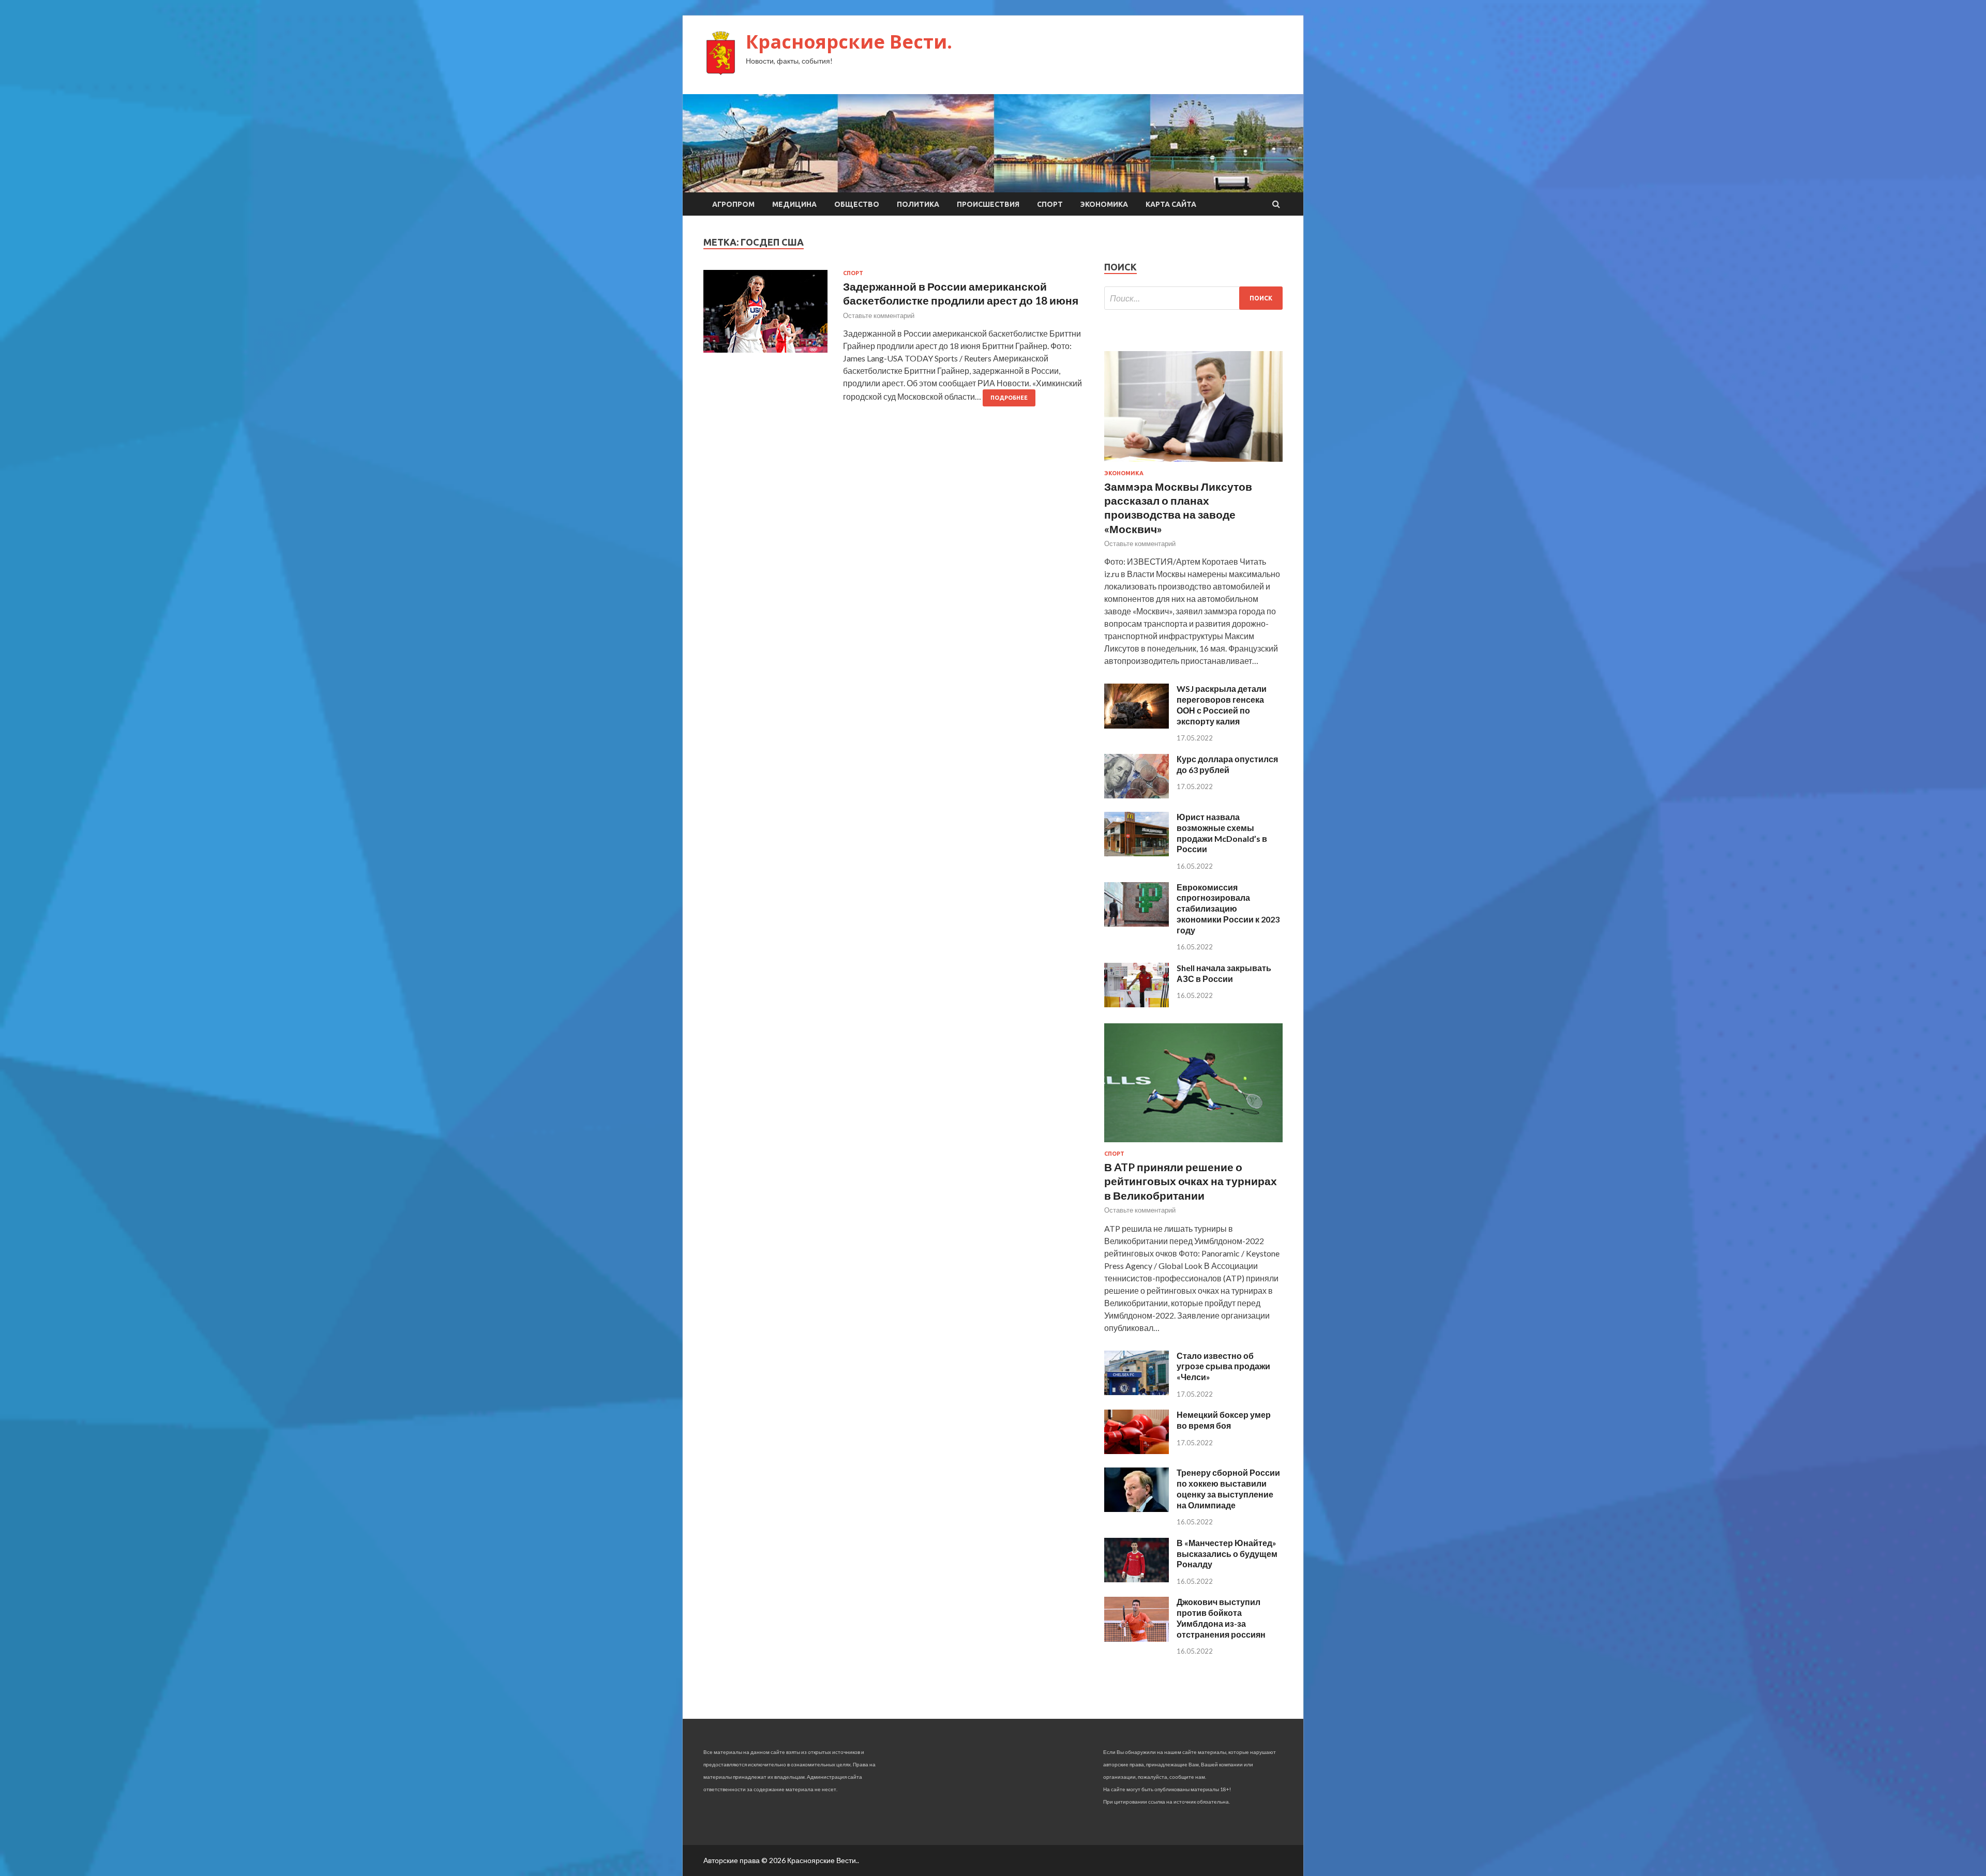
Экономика (1104, 204)
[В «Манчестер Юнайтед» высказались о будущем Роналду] (1137, 1579)
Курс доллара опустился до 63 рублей (1227, 764)
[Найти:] (1193, 298)
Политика (918, 204)
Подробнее (1009, 398)
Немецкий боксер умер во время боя (1224, 1420)
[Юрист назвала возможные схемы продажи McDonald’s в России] (1137, 853)
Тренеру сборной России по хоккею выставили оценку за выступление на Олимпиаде (1228, 1488)
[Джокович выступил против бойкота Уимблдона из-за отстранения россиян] (1137, 1638)
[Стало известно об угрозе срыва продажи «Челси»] (1137, 1392)
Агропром (733, 204)
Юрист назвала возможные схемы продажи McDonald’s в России (1222, 833)
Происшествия (988, 204)
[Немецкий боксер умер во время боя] (1137, 1451)
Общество (857, 204)
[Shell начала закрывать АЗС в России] (1137, 1004)
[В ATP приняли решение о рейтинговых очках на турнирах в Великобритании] (1193, 1144)
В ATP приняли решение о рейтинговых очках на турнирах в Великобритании (1191, 1181)
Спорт (1050, 204)
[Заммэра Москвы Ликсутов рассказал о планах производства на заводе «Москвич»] (1193, 464)
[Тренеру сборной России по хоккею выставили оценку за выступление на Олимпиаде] (1137, 1509)
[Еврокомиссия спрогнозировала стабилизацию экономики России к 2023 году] (1137, 923)
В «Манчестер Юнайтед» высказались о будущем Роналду (1227, 1554)
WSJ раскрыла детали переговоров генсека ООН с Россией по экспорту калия (1222, 705)
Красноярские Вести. (849, 42)
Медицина (794, 204)
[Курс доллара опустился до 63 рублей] (1137, 795)
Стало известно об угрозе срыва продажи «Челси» (1223, 1366)
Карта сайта (1171, 204)
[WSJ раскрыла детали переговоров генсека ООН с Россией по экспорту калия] (1137, 725)
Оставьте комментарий (879, 315)
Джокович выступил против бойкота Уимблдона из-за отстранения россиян (1221, 1618)
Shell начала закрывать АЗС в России (1224, 973)
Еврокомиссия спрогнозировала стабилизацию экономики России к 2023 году (1228, 909)
